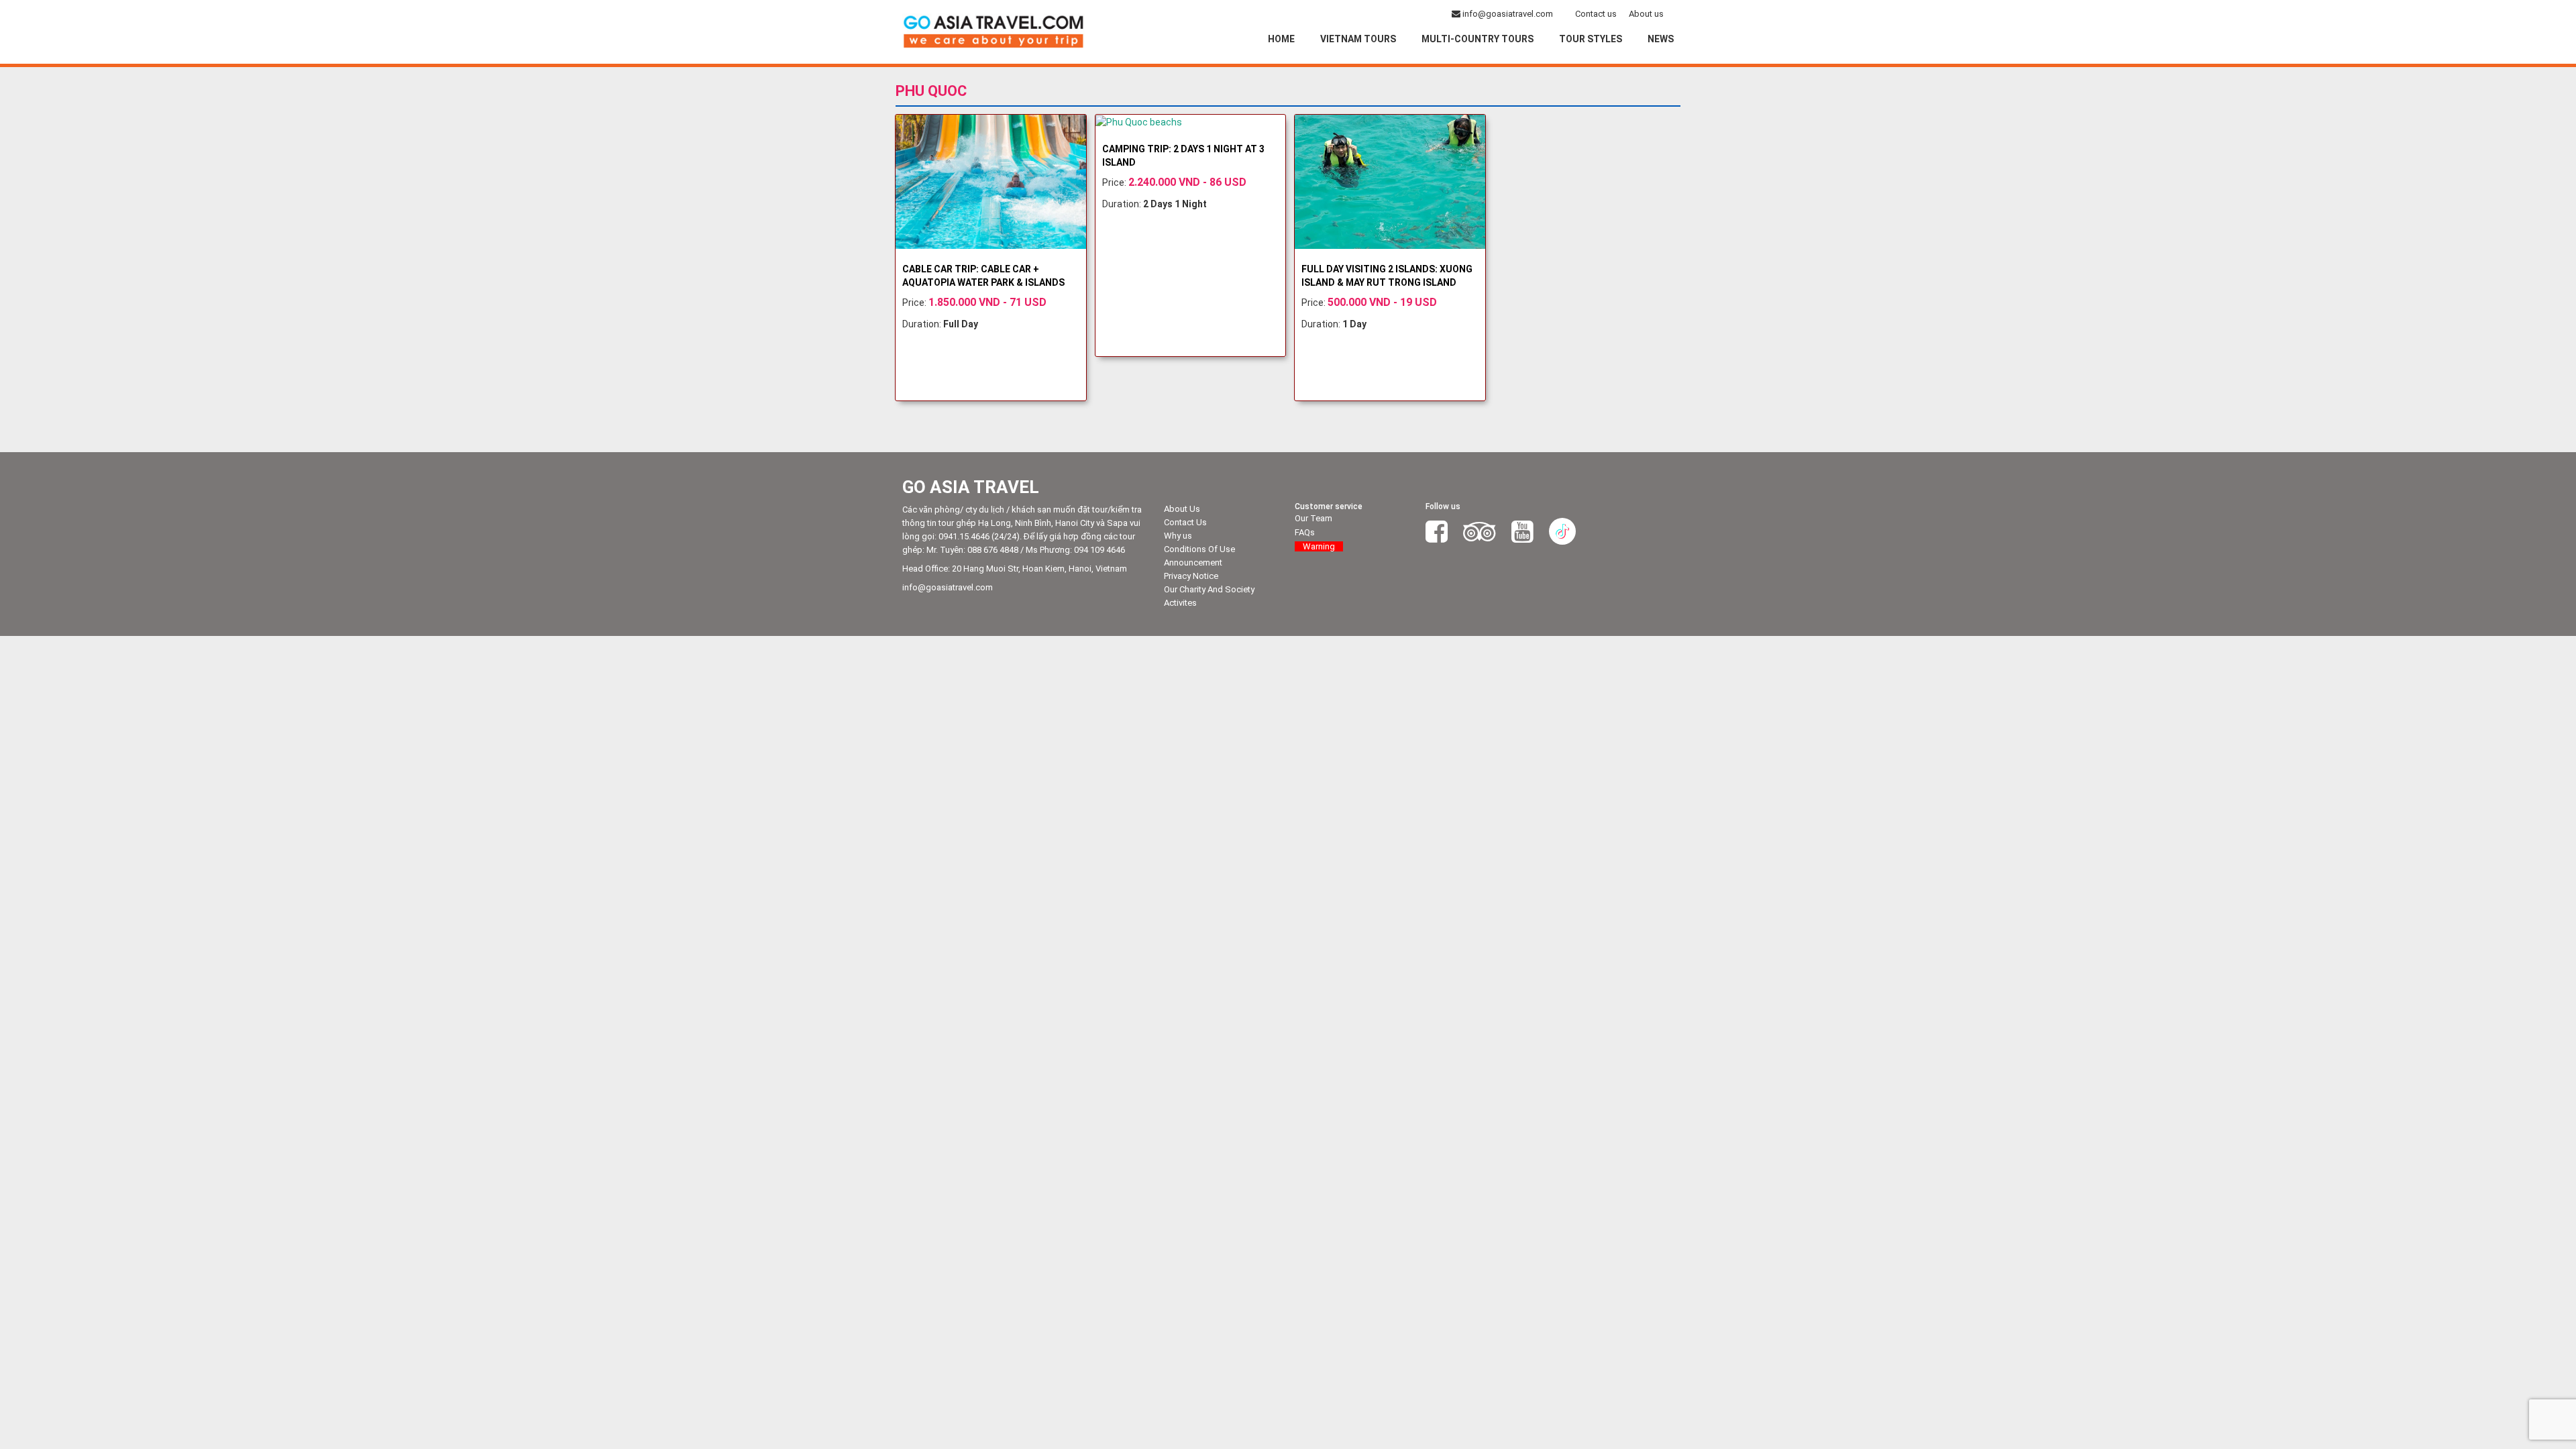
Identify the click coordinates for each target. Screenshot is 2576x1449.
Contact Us (1185, 522)
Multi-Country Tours (1478, 39)
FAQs (1305, 532)
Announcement (1193, 562)
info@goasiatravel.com (1508, 14)
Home (1281, 39)
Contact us (1596, 14)
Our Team (1313, 518)
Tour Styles (1591, 39)
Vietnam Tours (1358, 39)
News (1661, 39)
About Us (1182, 509)
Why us (1178, 536)
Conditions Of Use (1199, 549)
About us (1646, 14)
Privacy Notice (1191, 576)
